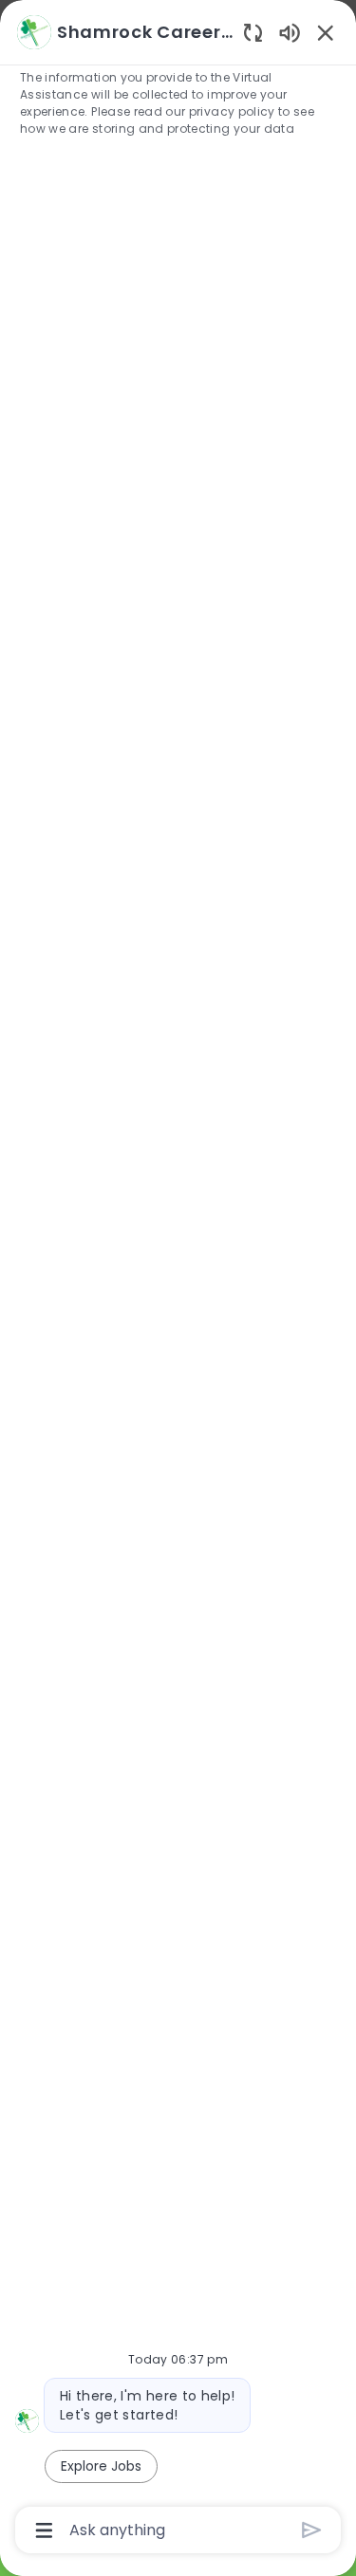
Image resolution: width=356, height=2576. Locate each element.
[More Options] (44, 2530)
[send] (312, 2530)
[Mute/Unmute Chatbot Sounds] (290, 32)
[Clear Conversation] (253, 32)
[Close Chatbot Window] (326, 32)
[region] (178, 1279)
